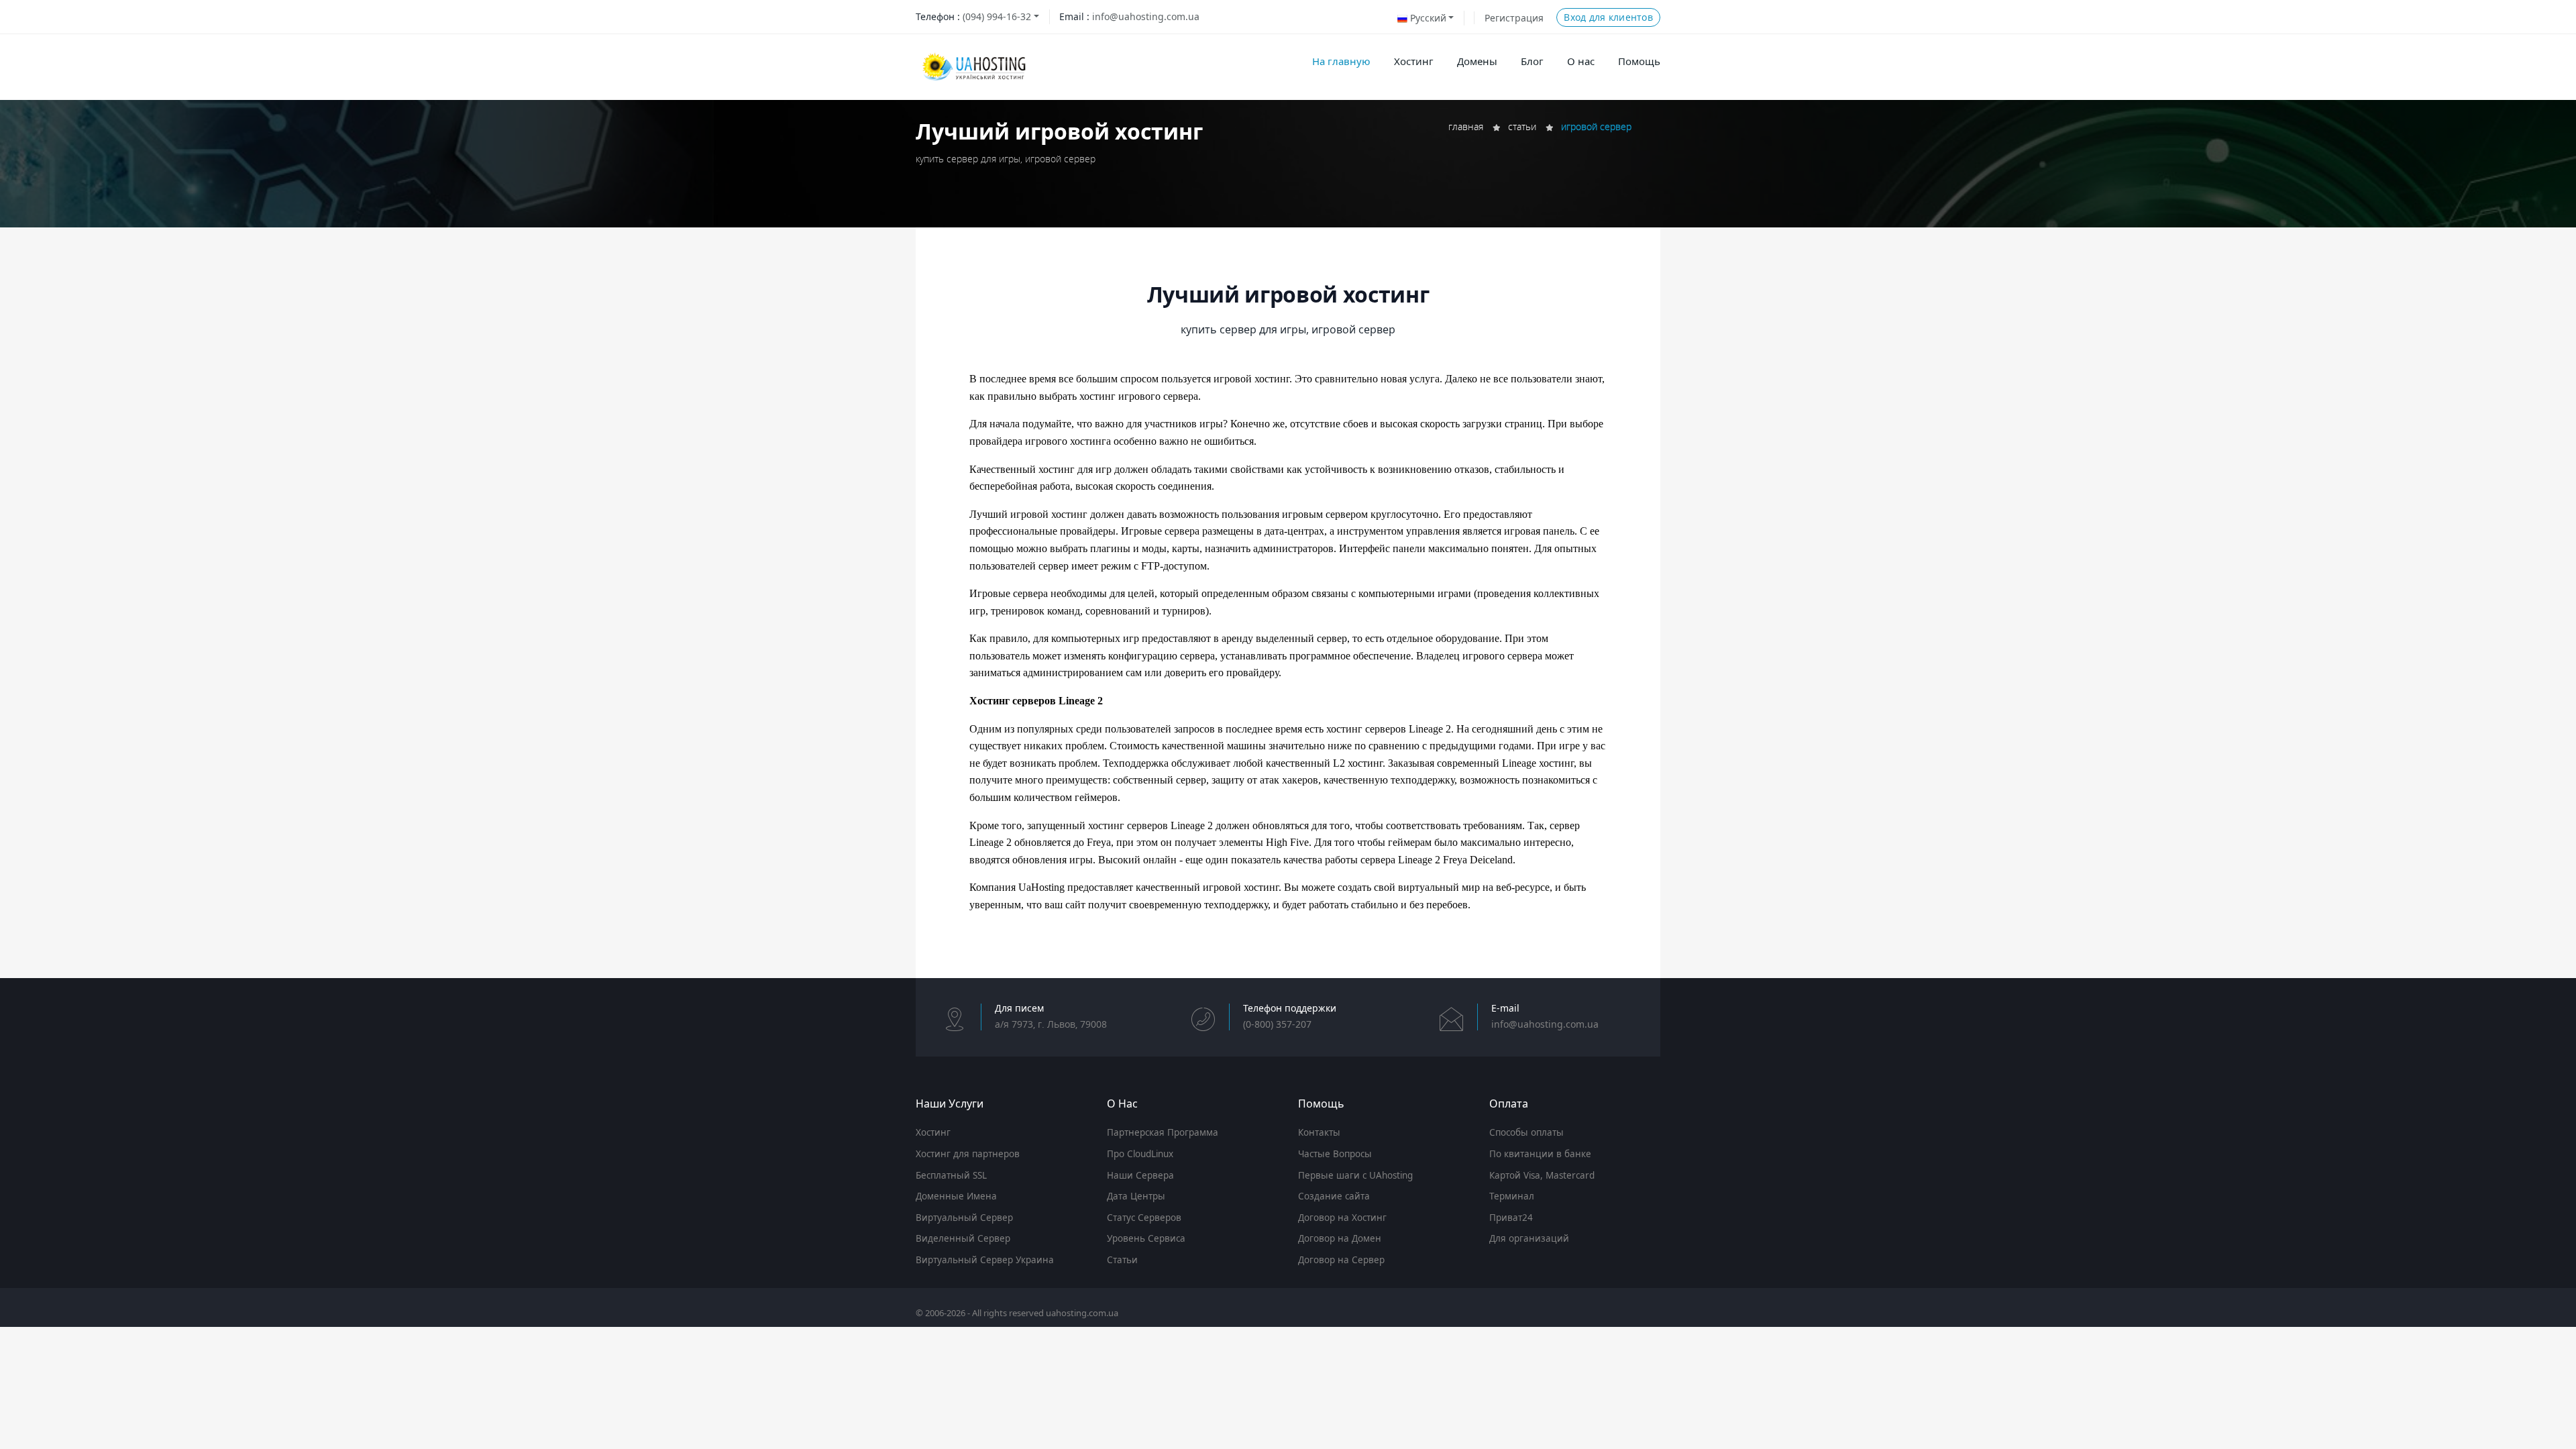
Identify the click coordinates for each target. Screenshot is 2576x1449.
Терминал (1512, 1196)
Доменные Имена (956, 1196)
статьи (1522, 126)
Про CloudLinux (1140, 1154)
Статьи (1122, 1260)
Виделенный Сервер (963, 1238)
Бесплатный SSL (951, 1175)
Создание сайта (1334, 1196)
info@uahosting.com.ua (1146, 16)
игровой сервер (1596, 126)
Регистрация (1514, 18)
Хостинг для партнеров (968, 1154)
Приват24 (1511, 1218)
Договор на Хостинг (1342, 1218)
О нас (1581, 61)
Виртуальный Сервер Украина (985, 1260)
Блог (1532, 61)
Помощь (1639, 61)
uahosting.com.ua (1082, 1313)
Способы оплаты (1526, 1132)
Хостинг (1414, 61)
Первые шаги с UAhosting (1355, 1175)
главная (1466, 126)
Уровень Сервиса (1146, 1238)
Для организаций (1529, 1238)
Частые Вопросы (1335, 1154)
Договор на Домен (1340, 1238)
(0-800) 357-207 (1277, 1024)
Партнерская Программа (1163, 1132)
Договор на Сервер (1341, 1260)
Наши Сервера (1140, 1175)
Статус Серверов (1144, 1218)
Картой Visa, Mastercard (1542, 1175)
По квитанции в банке (1540, 1154)
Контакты (1319, 1132)
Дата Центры (1136, 1196)
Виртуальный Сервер (964, 1218)
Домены (1477, 61)
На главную (1341, 61)
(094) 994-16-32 (997, 16)
